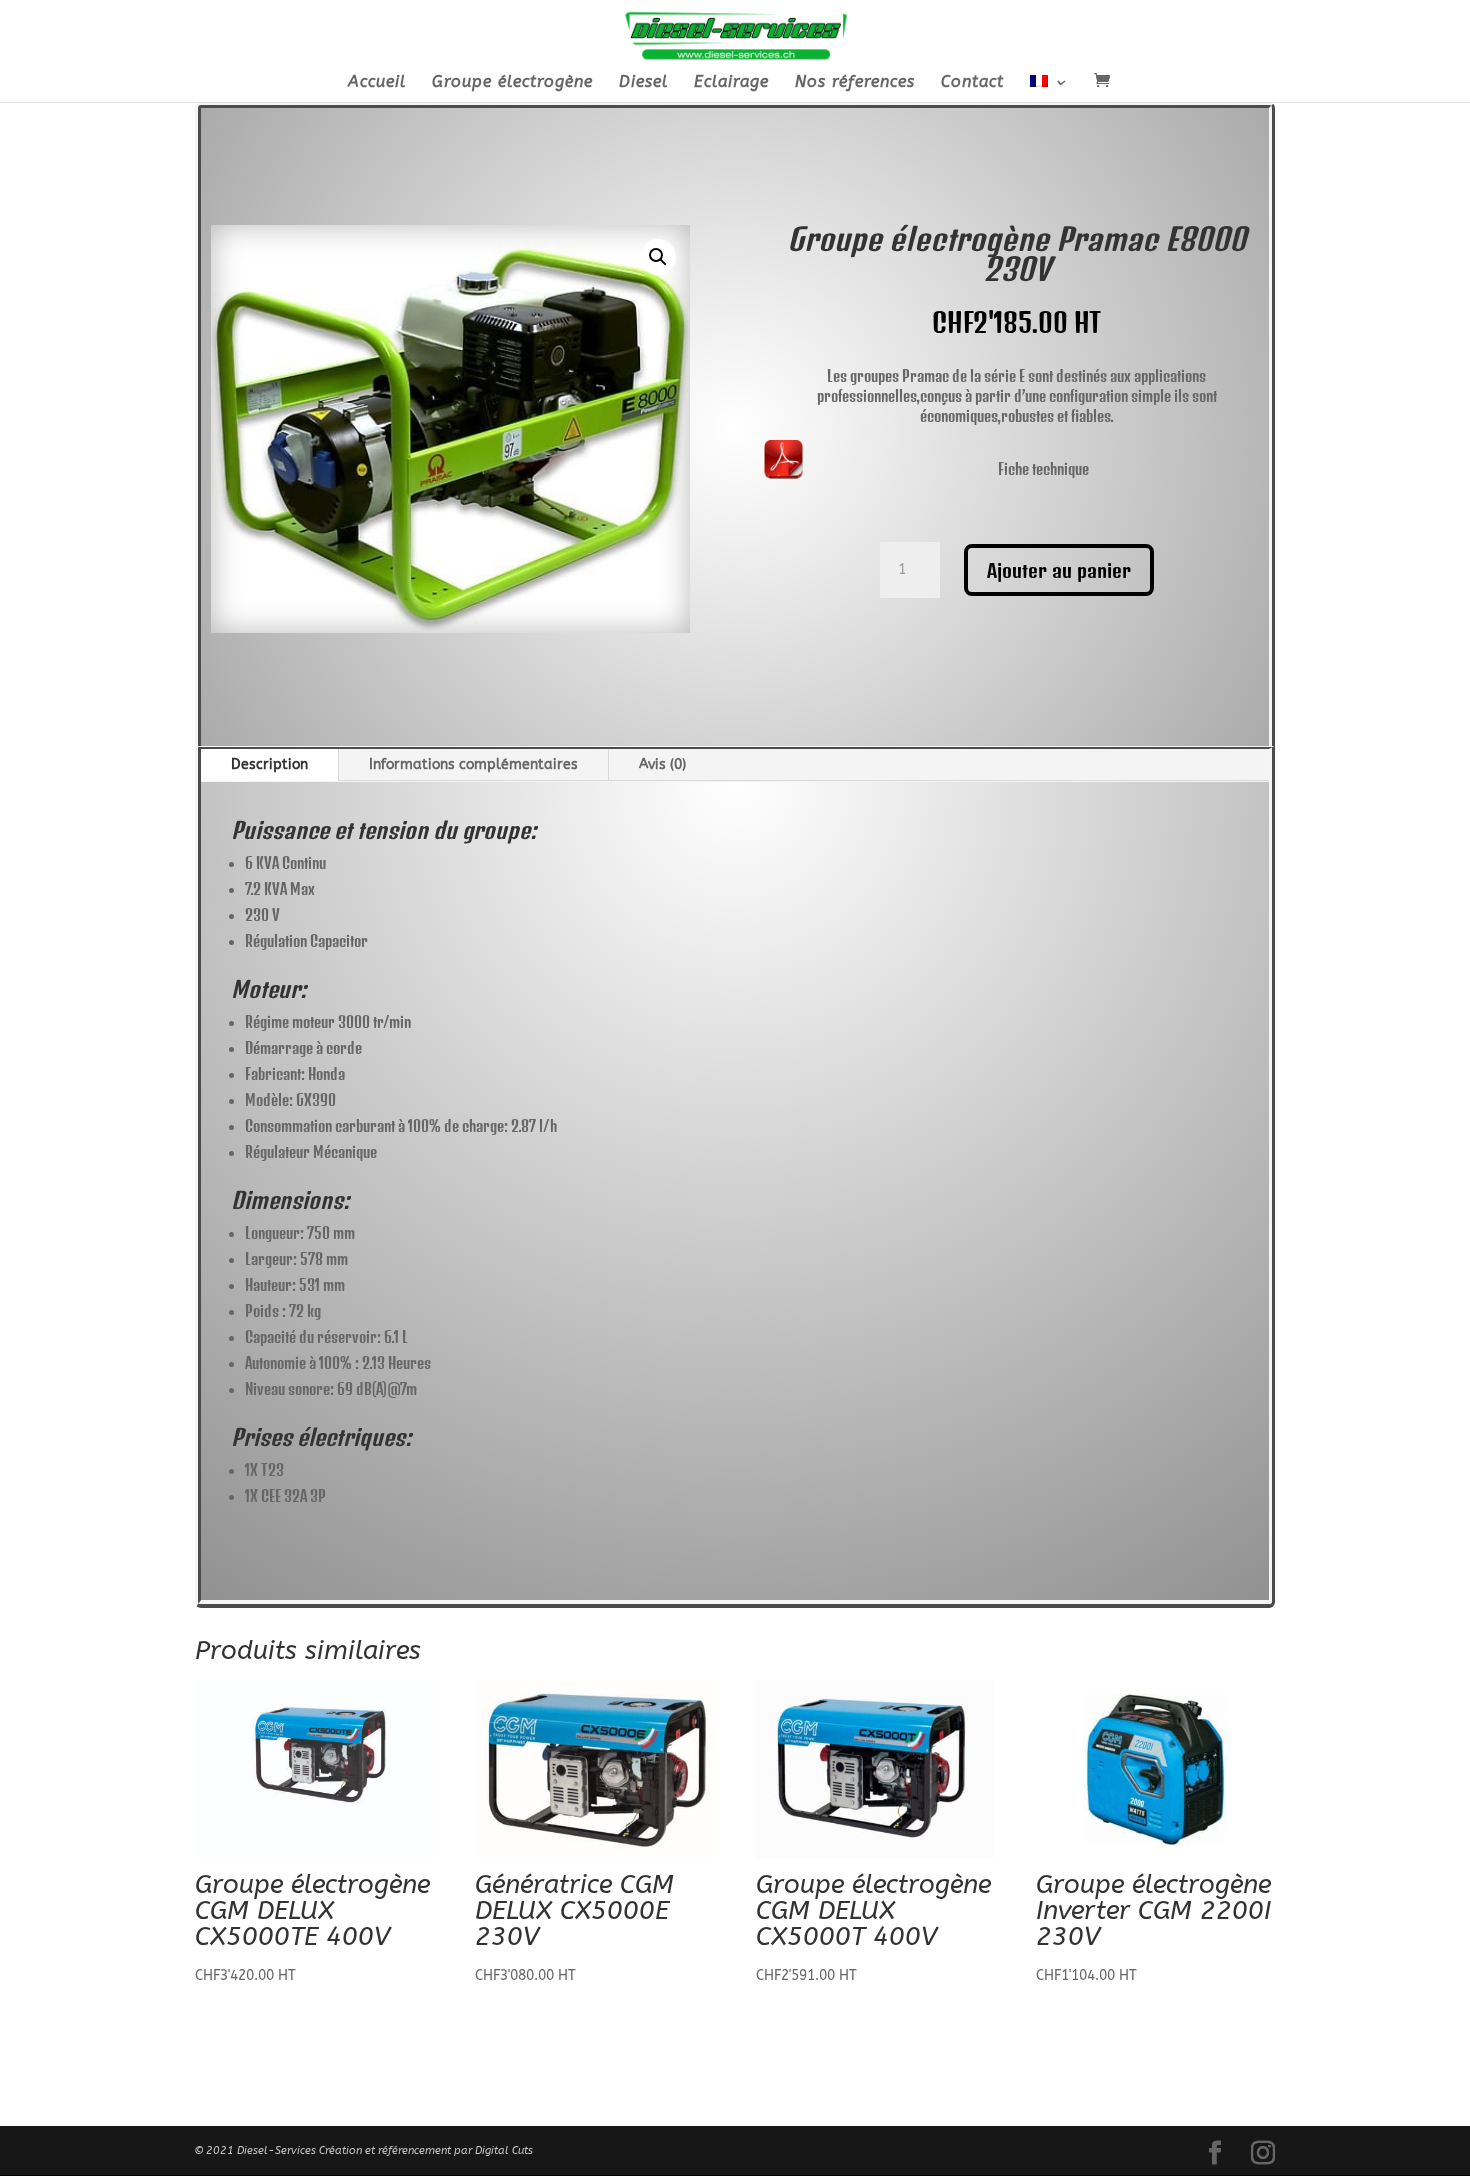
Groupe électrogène (512, 83)
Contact (972, 83)
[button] (658, 257)
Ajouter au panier (1059, 570)
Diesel (643, 83)
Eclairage (731, 83)
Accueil (377, 83)
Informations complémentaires (473, 764)
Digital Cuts (504, 2150)
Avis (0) (662, 764)
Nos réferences (855, 83)
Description (269, 764)
